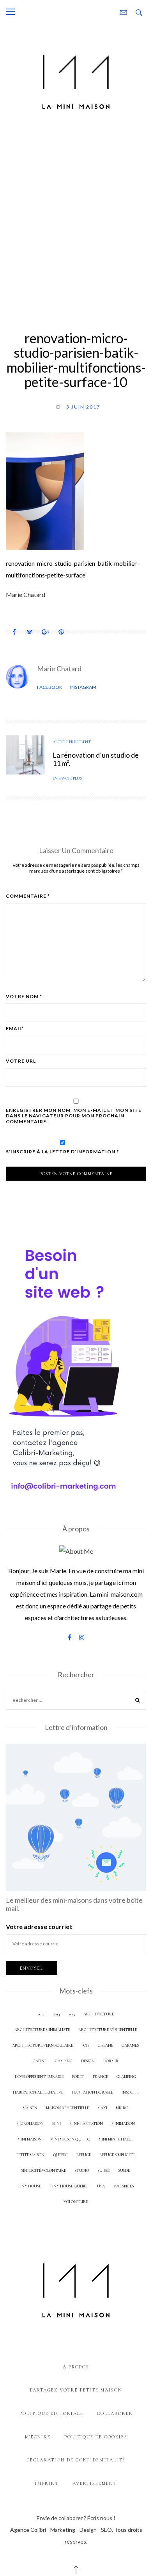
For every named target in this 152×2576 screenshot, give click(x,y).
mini (57, 2123)
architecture (99, 2014)
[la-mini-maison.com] (76, 80)
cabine (40, 2061)
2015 (72, 2014)
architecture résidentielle (108, 2030)
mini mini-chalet (116, 2139)
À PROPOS (76, 2367)
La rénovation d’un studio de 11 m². (96, 759)
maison (30, 2108)
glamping (126, 2077)
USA (101, 2186)
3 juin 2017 (83, 407)
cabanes (130, 2045)
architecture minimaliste (42, 2030)
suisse (103, 2170)
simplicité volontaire (43, 2170)
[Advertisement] (76, 219)
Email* (15, 1029)
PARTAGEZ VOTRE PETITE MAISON (76, 2390)
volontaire (76, 2202)
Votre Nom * (24, 997)
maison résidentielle (67, 2108)
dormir (111, 2061)
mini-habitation (86, 2123)
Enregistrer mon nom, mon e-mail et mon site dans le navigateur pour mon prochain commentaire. (74, 1116)
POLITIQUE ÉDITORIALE (51, 2413)
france (100, 2077)
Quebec (60, 2155)
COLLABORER (115, 2413)
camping (64, 2061)
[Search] (138, 1701)
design (88, 2061)
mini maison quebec (70, 2139)
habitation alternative (38, 2092)
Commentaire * (28, 896)
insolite (130, 2092)
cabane (105, 2045)
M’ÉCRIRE (38, 2437)
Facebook (50, 687)
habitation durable (92, 2092)
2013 (56, 2014)
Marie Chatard (59, 669)
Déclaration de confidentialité (76, 2460)
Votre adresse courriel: (39, 1926)
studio (82, 2170)
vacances (124, 2186)
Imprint (47, 2483)
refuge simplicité (117, 2155)
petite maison (30, 2155)
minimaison (123, 2123)
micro (122, 2108)
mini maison (30, 2139)
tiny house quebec (69, 2186)
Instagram (83, 687)
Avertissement (95, 2483)
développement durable (39, 2077)
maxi (102, 2108)
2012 (41, 2014)
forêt (78, 2077)
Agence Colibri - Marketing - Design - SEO (61, 2530)
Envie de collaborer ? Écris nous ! (76, 2518)
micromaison (30, 2123)
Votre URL (21, 1061)
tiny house (29, 2186)
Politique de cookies (96, 2437)
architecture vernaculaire (42, 2045)
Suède (124, 2170)
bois (85, 2045)
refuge (84, 2155)
